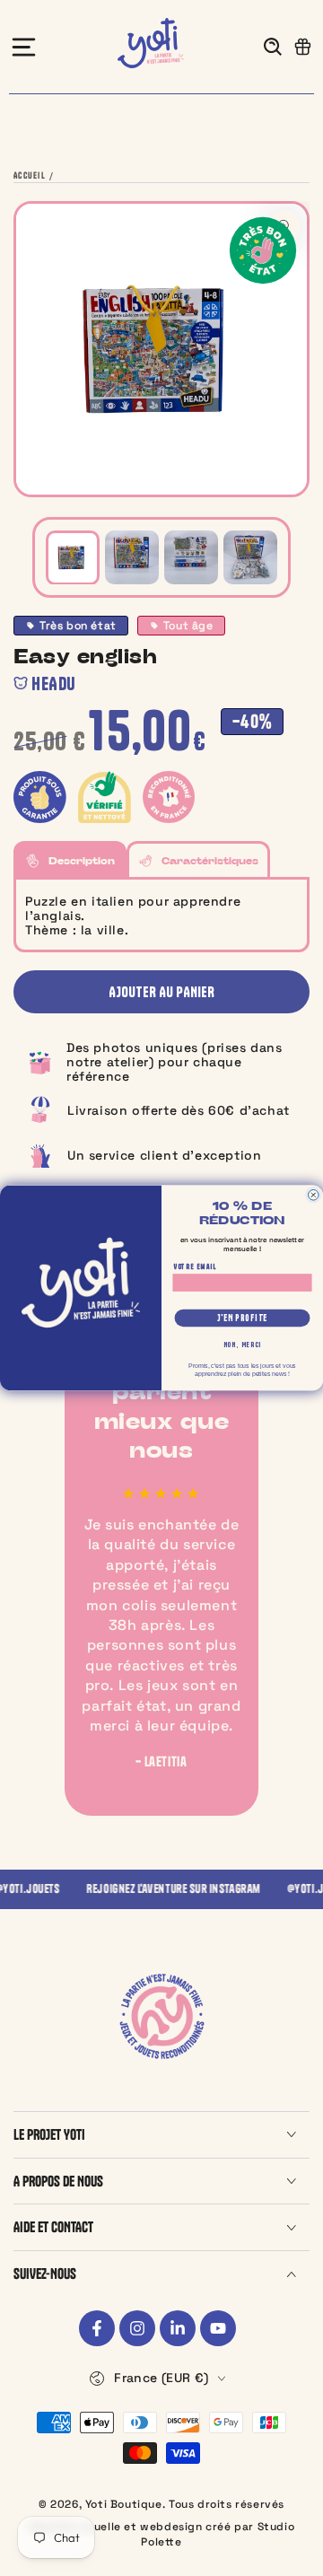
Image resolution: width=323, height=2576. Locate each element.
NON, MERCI (243, 1345)
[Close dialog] (313, 1196)
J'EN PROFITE (242, 1318)
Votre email (195, 1266)
